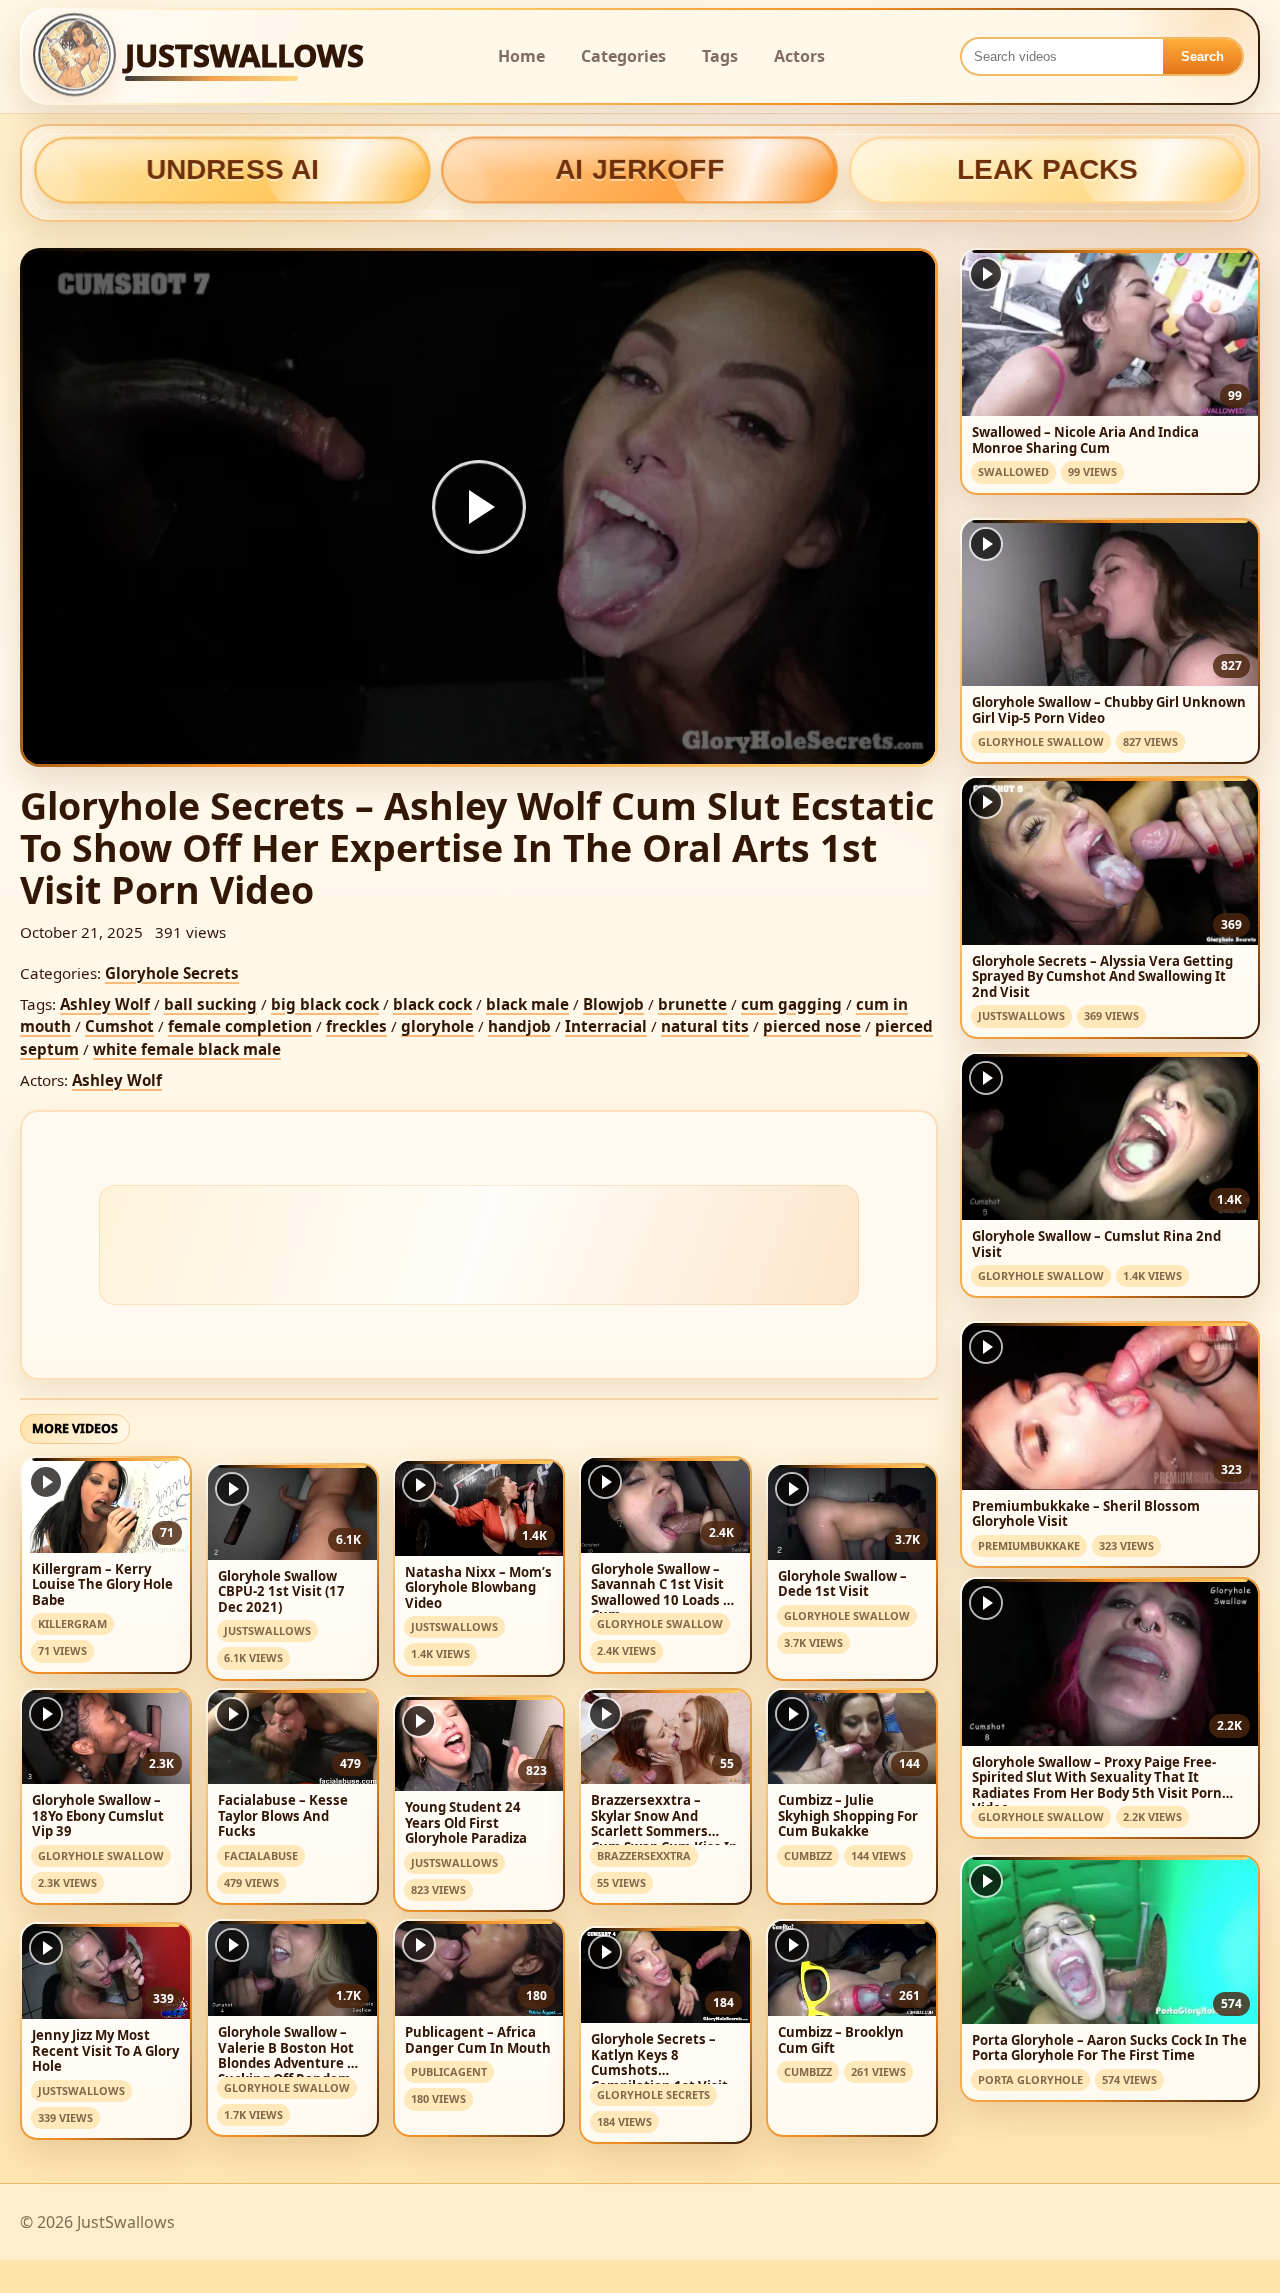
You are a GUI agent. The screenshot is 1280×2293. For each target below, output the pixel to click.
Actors (799, 56)
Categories (623, 56)
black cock (432, 1004)
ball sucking (210, 1004)
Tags (720, 56)
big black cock (325, 1004)
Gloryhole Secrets (172, 973)
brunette (692, 1004)
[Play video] (479, 507)
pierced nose (812, 1026)
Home (521, 56)
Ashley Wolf (105, 1004)
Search (1202, 56)
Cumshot (119, 1026)
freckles (356, 1026)
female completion (240, 1026)
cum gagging (791, 1004)
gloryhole (437, 1026)
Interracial (606, 1026)
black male (527, 1004)
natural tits (705, 1026)
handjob (519, 1026)
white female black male (187, 1049)
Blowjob (613, 1004)
